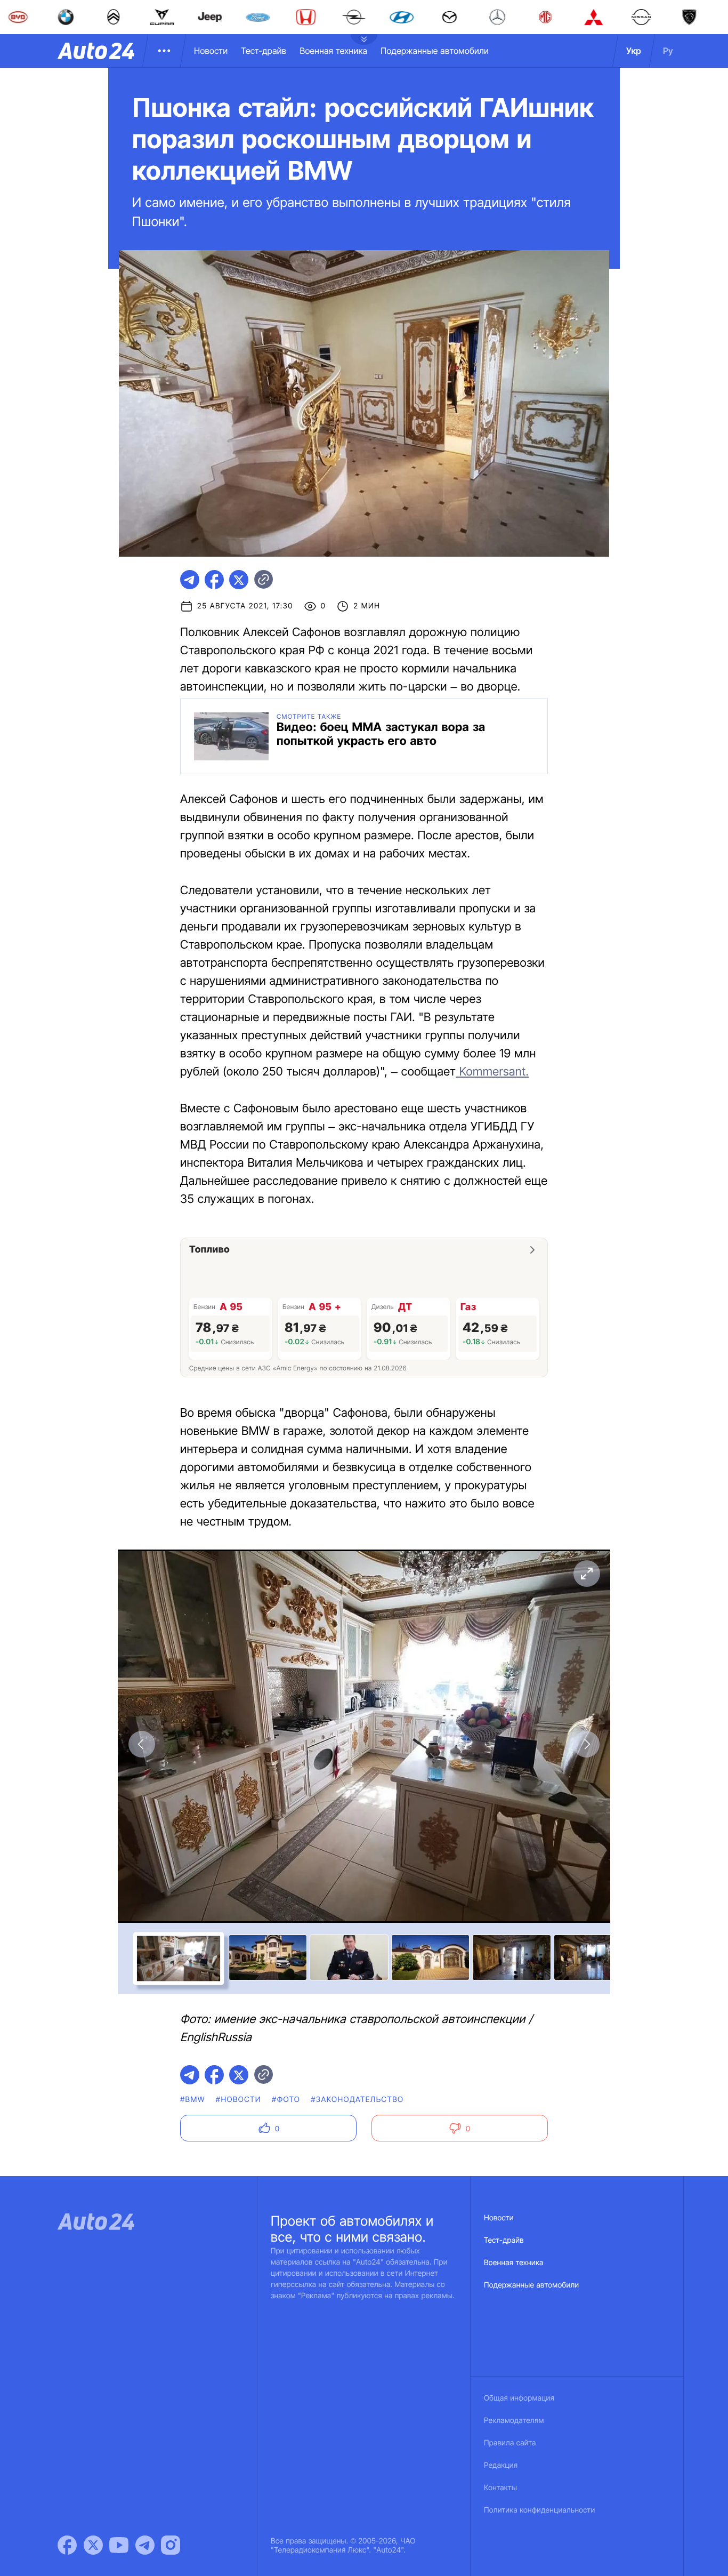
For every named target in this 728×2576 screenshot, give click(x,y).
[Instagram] (171, 2545)
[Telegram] (145, 2545)
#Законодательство (357, 2100)
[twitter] (239, 580)
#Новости (238, 2100)
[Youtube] (119, 2545)
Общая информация (519, 2398)
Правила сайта (510, 2443)
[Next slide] (586, 1744)
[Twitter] (93, 2545)
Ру (668, 51)
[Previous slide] (142, 1744)
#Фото (286, 2100)
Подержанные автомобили (435, 51)
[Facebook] (67, 2545)
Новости (211, 51)
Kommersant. (492, 1072)
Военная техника (333, 51)
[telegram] (190, 580)
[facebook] (214, 580)
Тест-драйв (264, 51)
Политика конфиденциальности (539, 2510)
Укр (634, 51)
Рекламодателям (514, 2421)
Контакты (500, 2488)
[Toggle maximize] (586, 1574)
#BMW (193, 2100)
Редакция (501, 2465)
